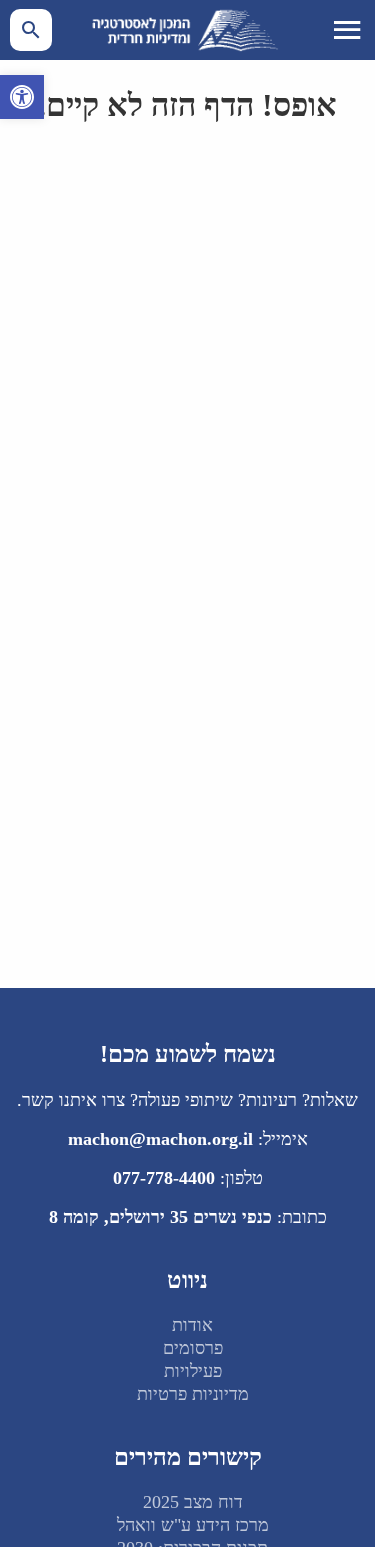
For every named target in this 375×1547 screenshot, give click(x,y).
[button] (22, 97)
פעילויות (193, 1371)
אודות (192, 1325)
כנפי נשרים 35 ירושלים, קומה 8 (160, 1217)
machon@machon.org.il (160, 1139)
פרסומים (193, 1348)
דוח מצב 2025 (193, 1502)
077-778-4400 (164, 1178)
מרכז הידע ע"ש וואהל (193, 1525)
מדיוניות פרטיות (193, 1394)
